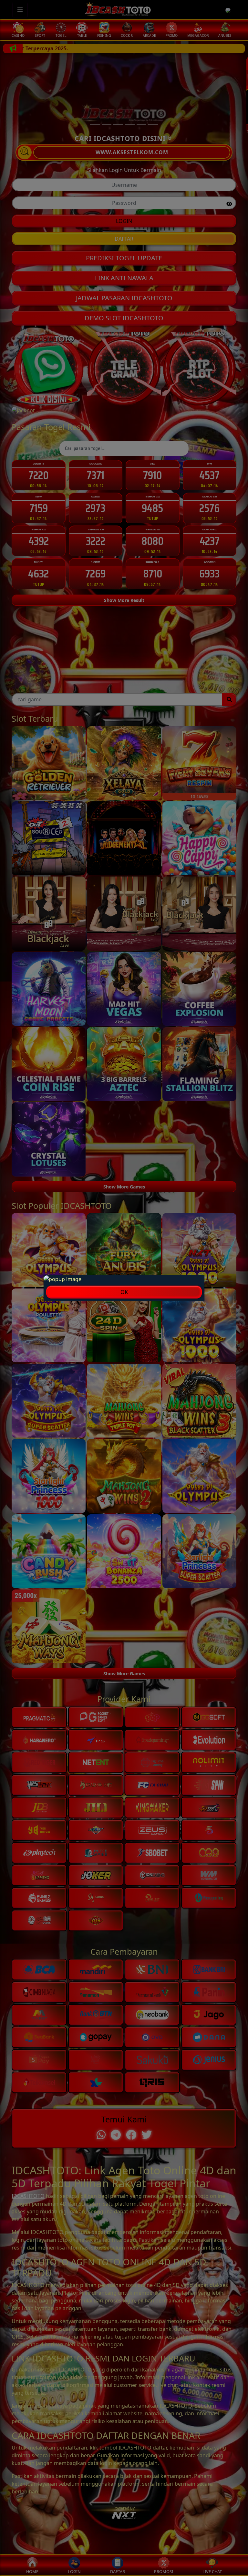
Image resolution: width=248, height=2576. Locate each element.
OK (124, 1292)
